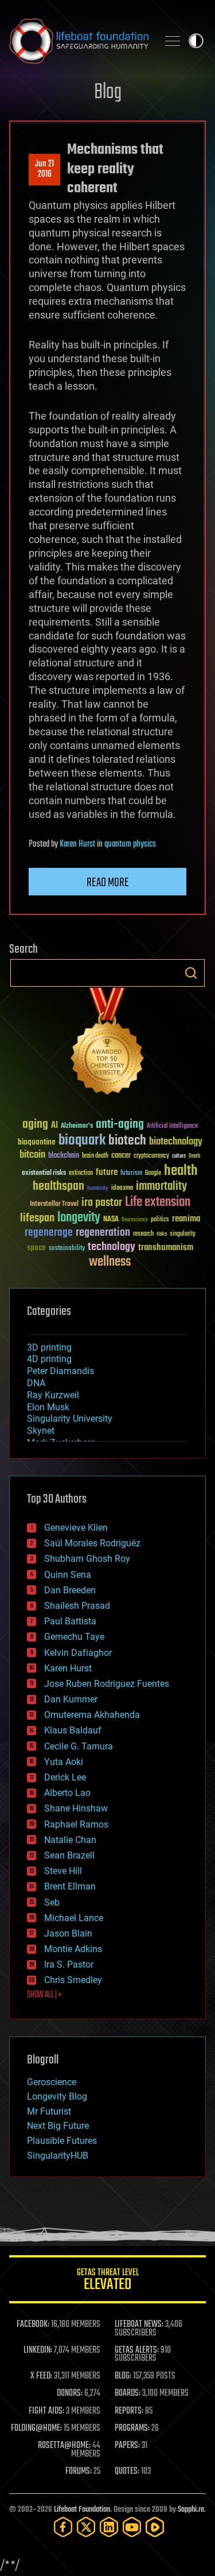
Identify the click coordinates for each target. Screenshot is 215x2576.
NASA (111, 1220)
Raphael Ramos (76, 1824)
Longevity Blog (57, 2096)
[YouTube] (132, 2527)
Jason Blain (68, 1933)
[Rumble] (155, 2527)
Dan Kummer (71, 1699)
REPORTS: (129, 2411)
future (107, 1172)
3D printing (49, 1347)
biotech (127, 1141)
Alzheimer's (77, 1126)
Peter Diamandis (60, 1371)
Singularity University (70, 1419)
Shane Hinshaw (76, 1808)
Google (153, 1173)
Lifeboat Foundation (82, 2510)
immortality (161, 1186)
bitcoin (32, 1155)
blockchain (64, 1156)
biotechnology (176, 1142)
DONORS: (70, 2393)
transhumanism (166, 1248)
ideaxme (122, 1189)
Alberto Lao (67, 1793)
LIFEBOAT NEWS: (139, 2325)
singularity (183, 1234)
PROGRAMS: (132, 2428)
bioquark (82, 1141)
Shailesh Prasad (77, 1606)
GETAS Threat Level (108, 2281)
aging (35, 1125)
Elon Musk (48, 1407)
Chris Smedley (73, 1980)
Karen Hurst (77, 844)
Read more (108, 883)
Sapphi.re (191, 2510)
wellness (110, 1262)
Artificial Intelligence (172, 1126)
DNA (36, 1383)
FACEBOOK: (33, 2325)
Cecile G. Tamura (79, 1746)
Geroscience (52, 2082)
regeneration (103, 1233)
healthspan (58, 1187)
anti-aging (120, 1125)
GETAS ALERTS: (137, 2350)
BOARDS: (128, 2393)
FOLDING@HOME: (36, 2428)
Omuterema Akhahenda (92, 1715)
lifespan (37, 1218)
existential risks (44, 1173)
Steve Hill (63, 1871)
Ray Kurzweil (53, 1395)
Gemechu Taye (74, 1637)
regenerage (49, 1233)
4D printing (49, 1359)
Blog (108, 93)
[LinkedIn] (109, 2527)
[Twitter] (86, 2527)
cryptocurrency (151, 1156)
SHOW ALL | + (44, 1995)
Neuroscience (135, 1221)
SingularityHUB (58, 2156)
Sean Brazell (69, 1855)
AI (54, 1126)
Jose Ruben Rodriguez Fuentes (107, 1684)
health (181, 1171)
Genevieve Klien (76, 1528)
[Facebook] (63, 2527)
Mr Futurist (49, 2111)
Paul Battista (70, 1621)
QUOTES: (127, 2472)
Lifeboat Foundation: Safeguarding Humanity (79, 41)
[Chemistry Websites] (107, 1044)
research (143, 1234)
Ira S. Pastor (69, 1964)
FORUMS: (79, 2472)
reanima (186, 1219)
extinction (81, 1173)
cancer (121, 1156)
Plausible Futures (62, 2141)
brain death (95, 1156)
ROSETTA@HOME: (64, 2446)
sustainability (67, 1249)
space (36, 1248)
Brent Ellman (70, 1886)
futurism (131, 1174)
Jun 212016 (44, 169)
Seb (52, 1902)
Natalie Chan (70, 1840)
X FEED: (41, 2376)
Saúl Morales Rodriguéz (92, 1543)
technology (112, 1248)
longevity (79, 1218)
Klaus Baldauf (73, 1730)
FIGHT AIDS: (46, 2411)
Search (191, 973)
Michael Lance (74, 1918)
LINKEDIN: (38, 2350)
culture (179, 1156)
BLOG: (123, 2376)
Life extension (158, 1202)
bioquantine (37, 1142)
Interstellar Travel (54, 1204)
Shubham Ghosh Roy (87, 1559)
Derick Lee (65, 1777)
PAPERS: (127, 2446)
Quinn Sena (68, 1575)
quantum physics (130, 844)
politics (160, 1220)
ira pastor (102, 1203)
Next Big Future (58, 2126)
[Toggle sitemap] (173, 41)
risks (162, 1234)
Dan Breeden (70, 1590)
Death (194, 1156)
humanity (98, 1189)
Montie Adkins (73, 1949)
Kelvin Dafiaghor (78, 1653)
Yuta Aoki (64, 1762)
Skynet (41, 1431)
